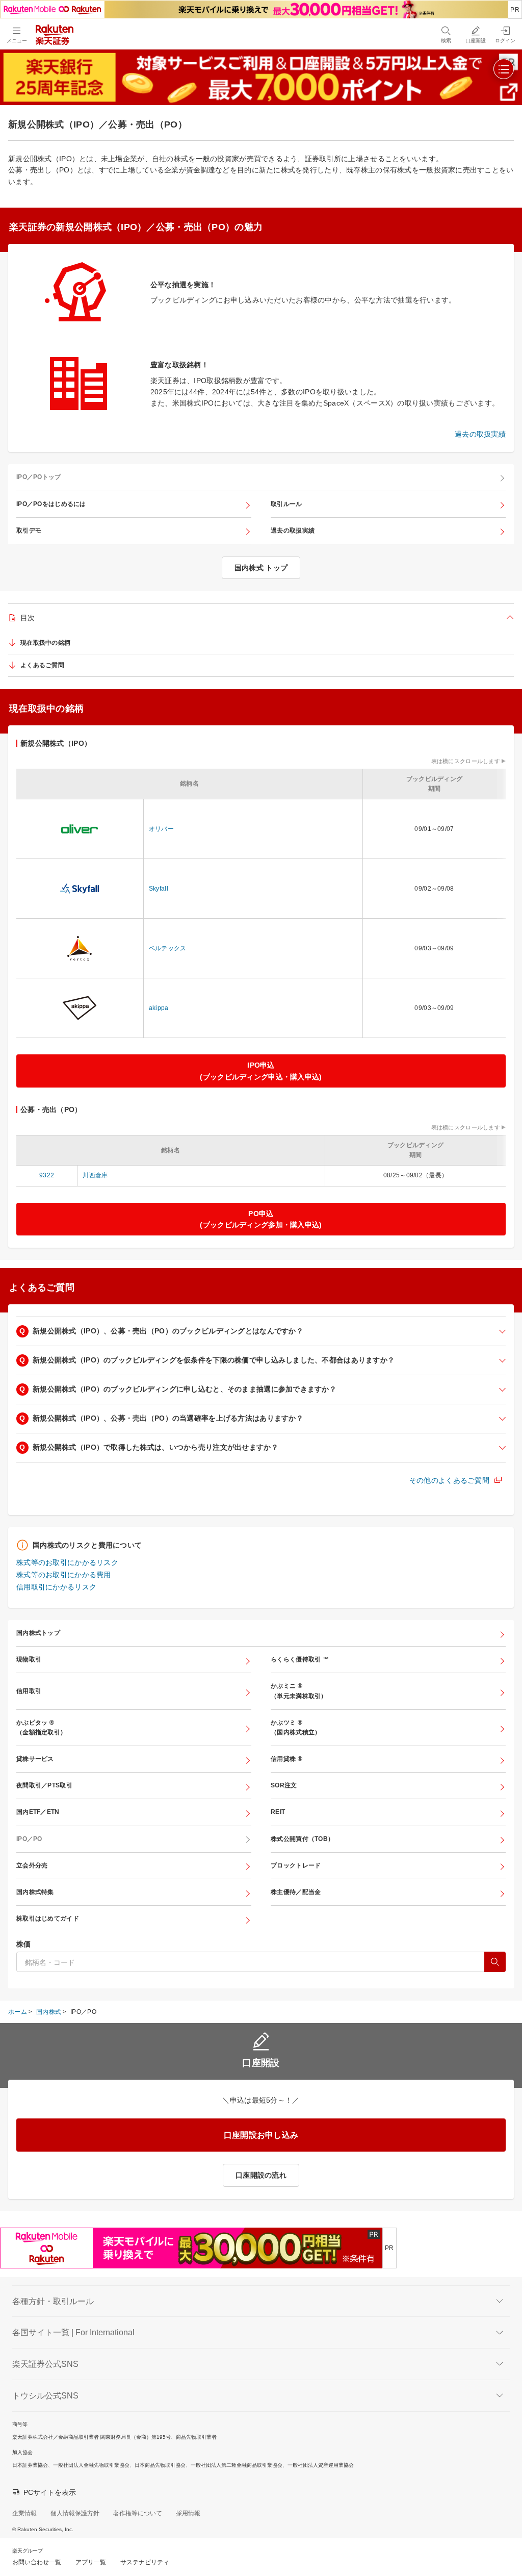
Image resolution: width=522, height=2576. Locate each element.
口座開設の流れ (261, 2175)
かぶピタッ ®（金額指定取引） (41, 1727)
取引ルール (286, 504)
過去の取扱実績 (480, 434)
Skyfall (159, 889)
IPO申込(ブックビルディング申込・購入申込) (261, 1071)
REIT (278, 1812)
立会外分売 (32, 1865)
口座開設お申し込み (261, 2135)
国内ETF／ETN (38, 1812)
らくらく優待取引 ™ (300, 1659)
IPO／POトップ (39, 477)
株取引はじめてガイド (48, 1918)
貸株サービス (35, 1759)
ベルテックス (168, 948)
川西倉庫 (95, 1175)
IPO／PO (29, 1839)
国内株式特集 (35, 1892)
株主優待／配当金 (296, 1892)
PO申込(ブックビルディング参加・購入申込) (261, 1219)
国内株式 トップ (261, 568)
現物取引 (29, 1659)
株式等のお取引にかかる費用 (64, 1575)
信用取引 (29, 1691)
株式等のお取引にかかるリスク (67, 1562)
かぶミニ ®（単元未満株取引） (299, 1691)
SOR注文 (284, 1785)
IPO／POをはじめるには (51, 504)
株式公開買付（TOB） (302, 1839)
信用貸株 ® (286, 1759)
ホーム (18, 2012)
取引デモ (29, 531)
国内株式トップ (38, 1633)
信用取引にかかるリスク (56, 1587)
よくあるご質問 (42, 665)
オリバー (161, 829)
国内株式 (49, 2012)
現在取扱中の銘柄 (45, 643)
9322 (47, 1175)
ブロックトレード (296, 1865)
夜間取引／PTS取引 (44, 1785)
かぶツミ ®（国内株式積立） (296, 1727)
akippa (159, 1008)
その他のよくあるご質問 (449, 1480)
